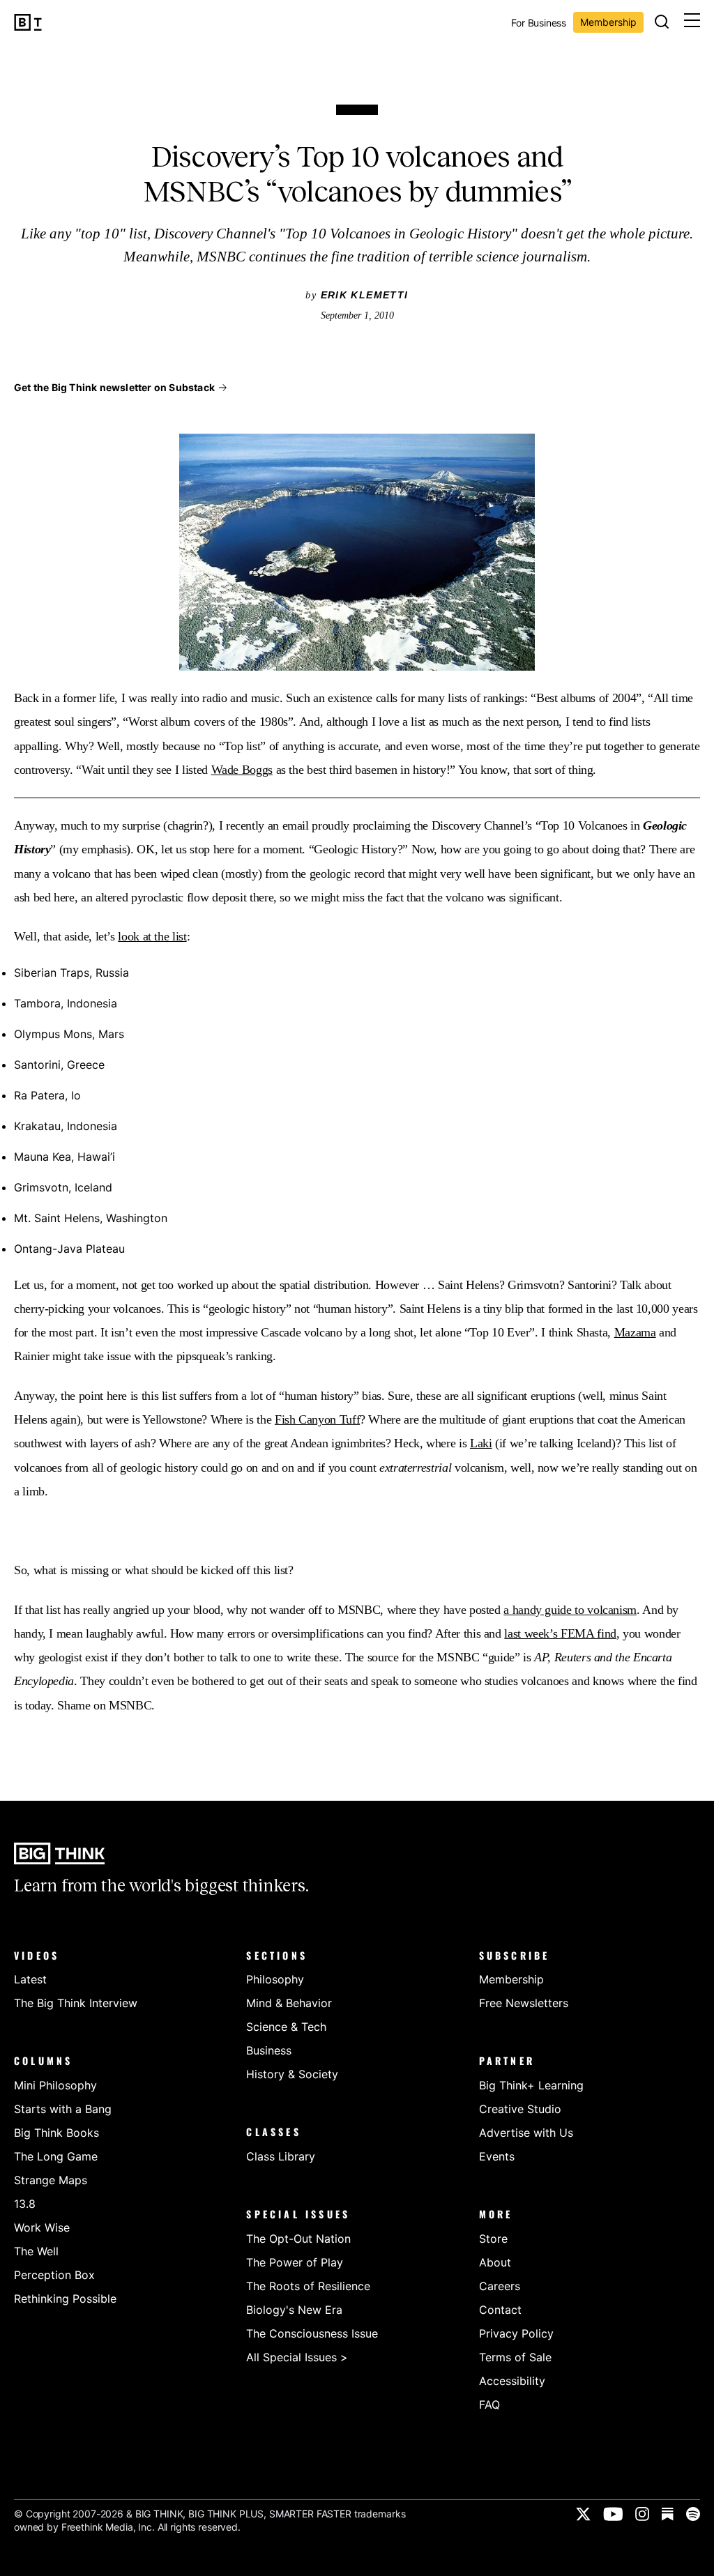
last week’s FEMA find (560, 1633)
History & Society (292, 2074)
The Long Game (56, 2156)
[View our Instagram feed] (642, 2514)
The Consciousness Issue (312, 2333)
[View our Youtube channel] (613, 2514)
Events (497, 2156)
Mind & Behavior (289, 2003)
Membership (608, 22)
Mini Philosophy (55, 2085)
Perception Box (54, 2275)
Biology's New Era (294, 2310)
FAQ (489, 2404)
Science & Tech (286, 2027)
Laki (481, 1443)
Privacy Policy (516, 2333)
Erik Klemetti (365, 295)
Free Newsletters (524, 2003)
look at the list (152, 936)
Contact (500, 2310)
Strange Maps (51, 2180)
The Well (36, 2251)
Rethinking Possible (65, 2299)
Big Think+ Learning (531, 2085)
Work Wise (42, 2227)
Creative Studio (520, 2109)
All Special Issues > (297, 2357)
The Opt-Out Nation (298, 2239)
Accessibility (512, 2381)
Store (493, 2239)
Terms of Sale (515, 2357)
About (495, 2262)
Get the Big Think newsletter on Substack (114, 387)
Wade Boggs (242, 770)
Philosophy (275, 1979)
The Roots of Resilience (308, 2286)
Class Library (281, 2156)
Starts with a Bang (63, 2109)
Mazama (635, 1332)
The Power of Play (295, 2262)
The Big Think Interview (76, 2003)
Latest (30, 1979)
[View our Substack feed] (668, 2514)
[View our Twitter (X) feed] (583, 2514)
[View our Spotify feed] (693, 2514)
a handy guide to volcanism (570, 1610)
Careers (500, 2286)
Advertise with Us (526, 2133)
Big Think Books (56, 2133)
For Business (539, 23)
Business (269, 2050)
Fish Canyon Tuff (317, 1419)
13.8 (25, 2204)
